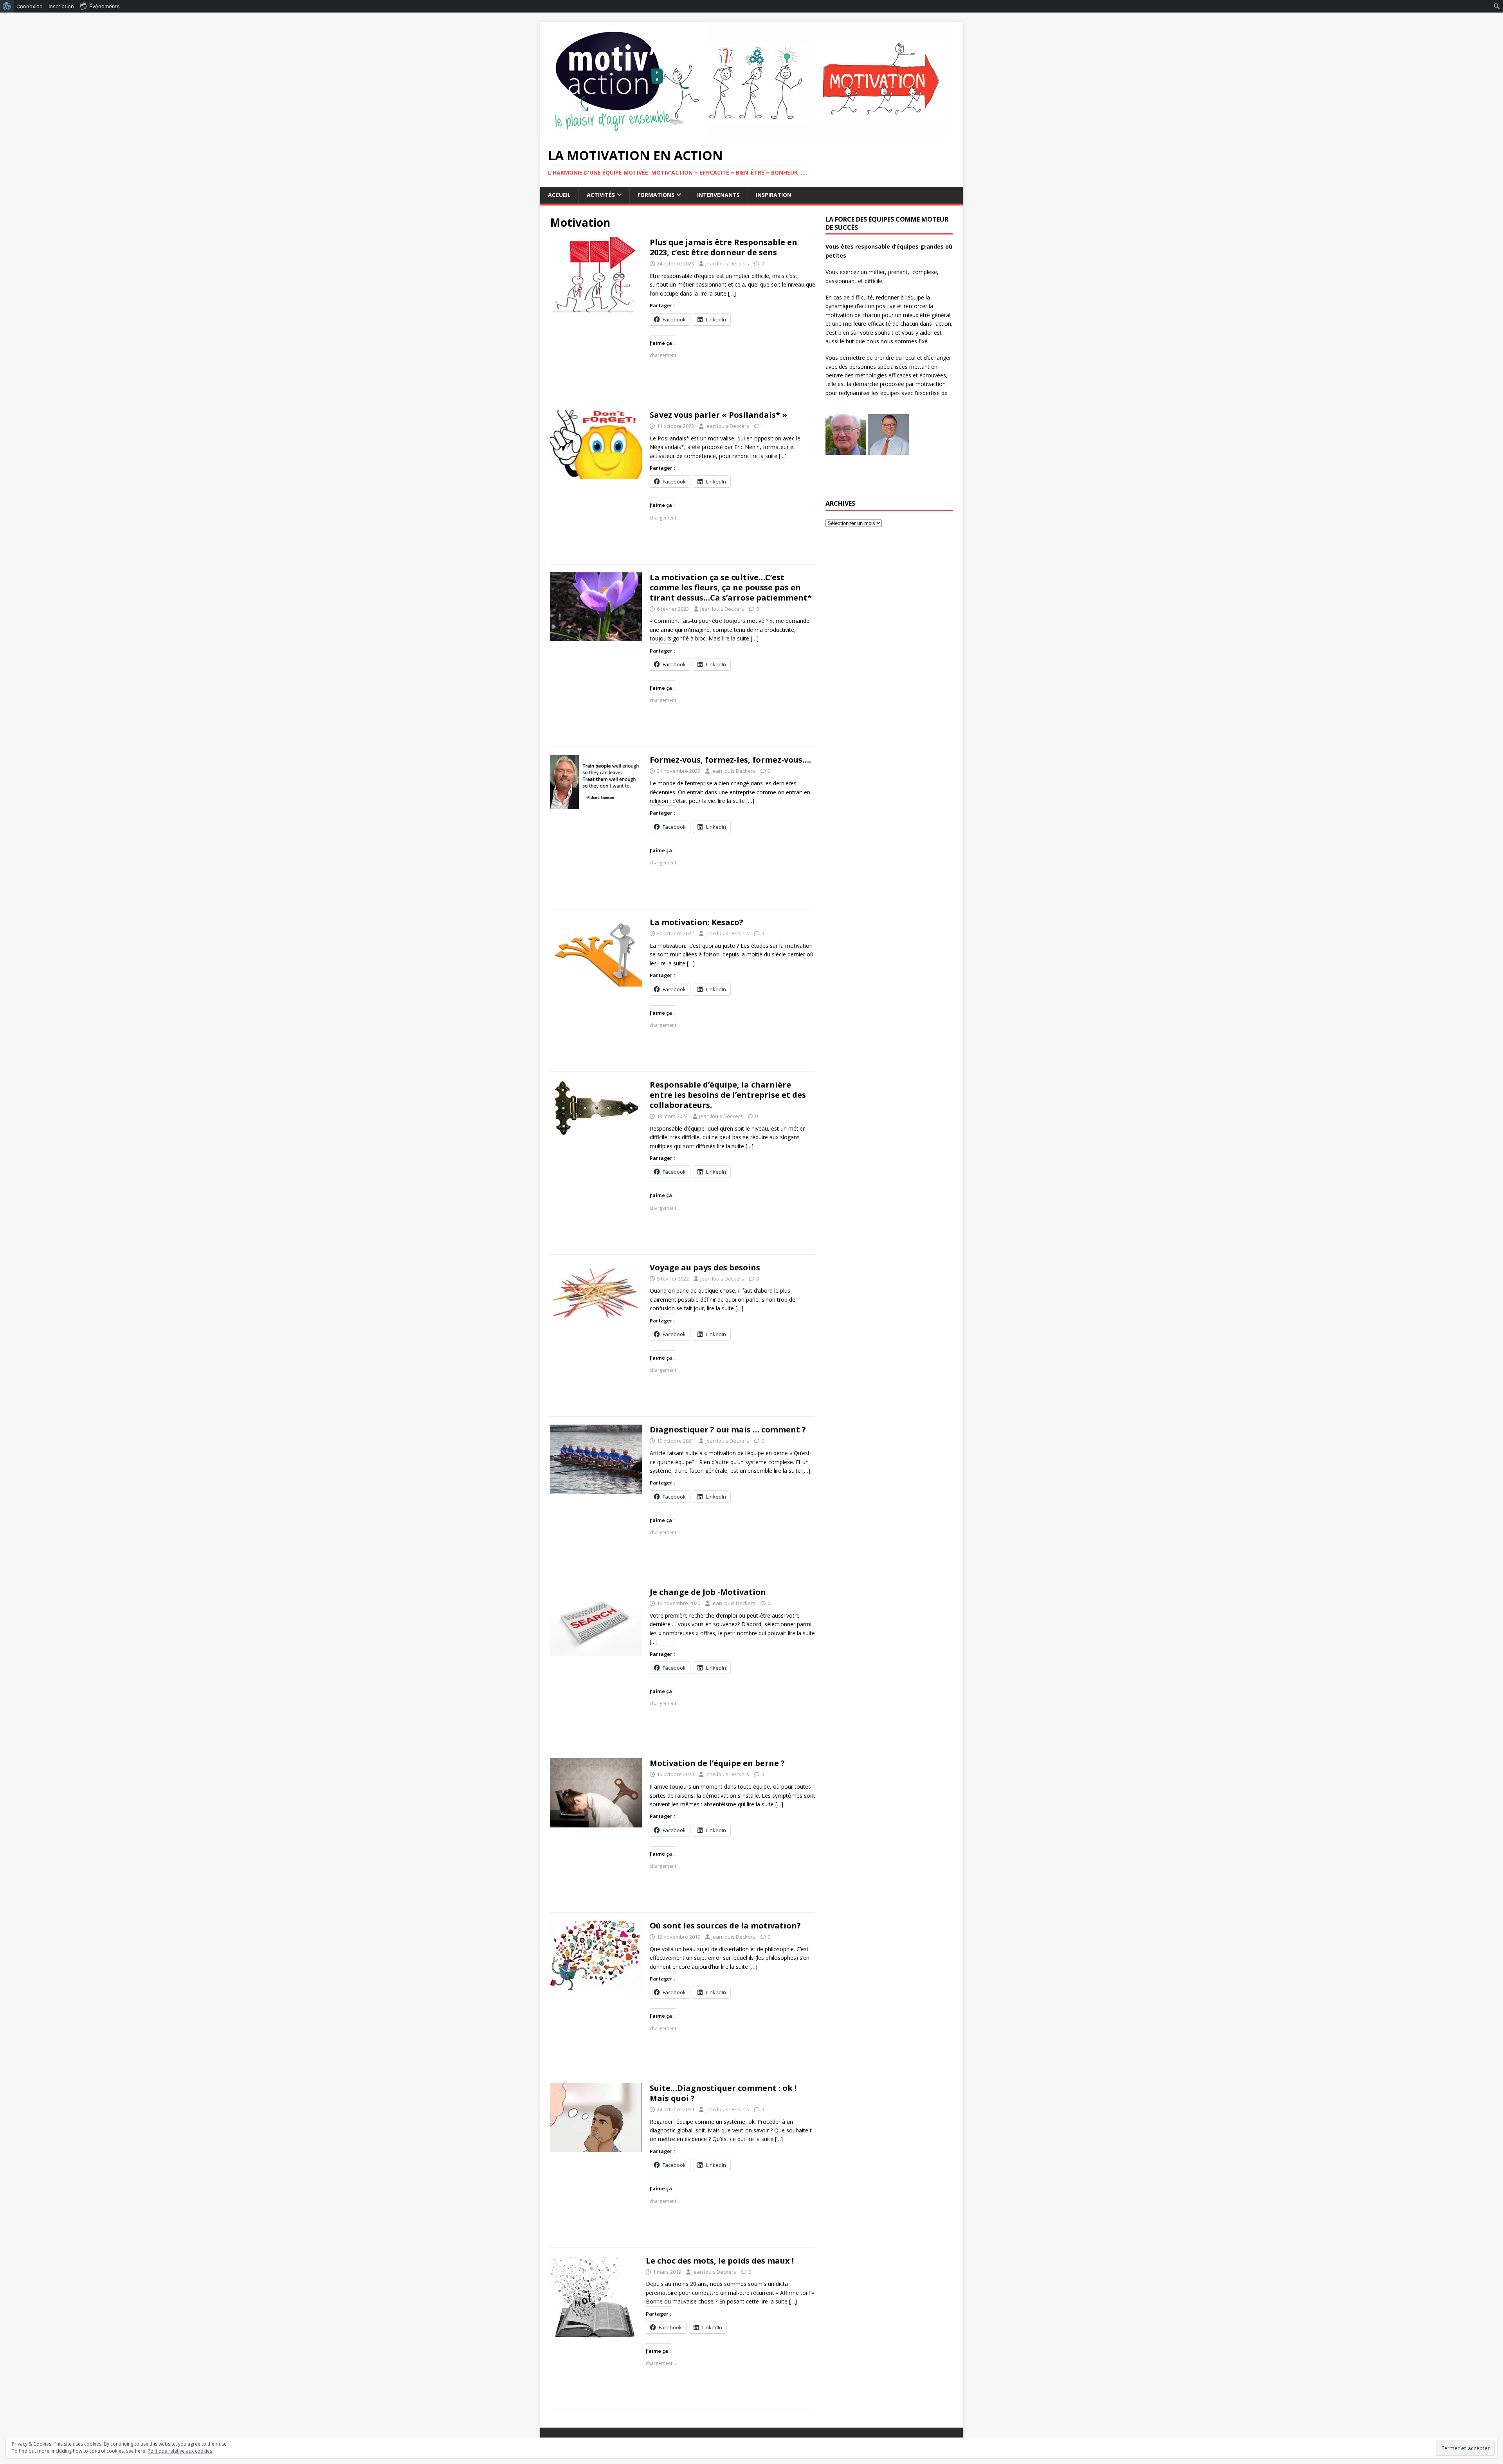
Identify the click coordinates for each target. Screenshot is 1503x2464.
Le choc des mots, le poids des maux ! (720, 2261)
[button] (846, 435)
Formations (656, 195)
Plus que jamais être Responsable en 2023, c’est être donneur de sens (724, 247)
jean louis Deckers (727, 263)
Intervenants (718, 195)
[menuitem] (7, 6)
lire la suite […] (718, 293)
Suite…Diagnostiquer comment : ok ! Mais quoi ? (723, 2093)
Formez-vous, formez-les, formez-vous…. (730, 760)
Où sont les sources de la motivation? (725, 1926)
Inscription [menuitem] (61, 6)
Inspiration (774, 195)
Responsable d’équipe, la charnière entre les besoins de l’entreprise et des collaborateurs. (728, 1095)
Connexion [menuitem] (30, 6)
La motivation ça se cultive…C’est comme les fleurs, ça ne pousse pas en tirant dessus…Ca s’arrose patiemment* (731, 587)
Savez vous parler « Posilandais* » (718, 415)
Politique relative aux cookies (180, 2451)
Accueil (559, 195)
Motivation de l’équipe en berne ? (717, 1763)
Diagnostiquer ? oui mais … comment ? (728, 1430)
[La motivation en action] (744, 135)
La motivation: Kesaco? (697, 922)
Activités (601, 195)
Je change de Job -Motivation (708, 1592)
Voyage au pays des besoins (705, 1267)
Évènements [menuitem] (105, 6)
